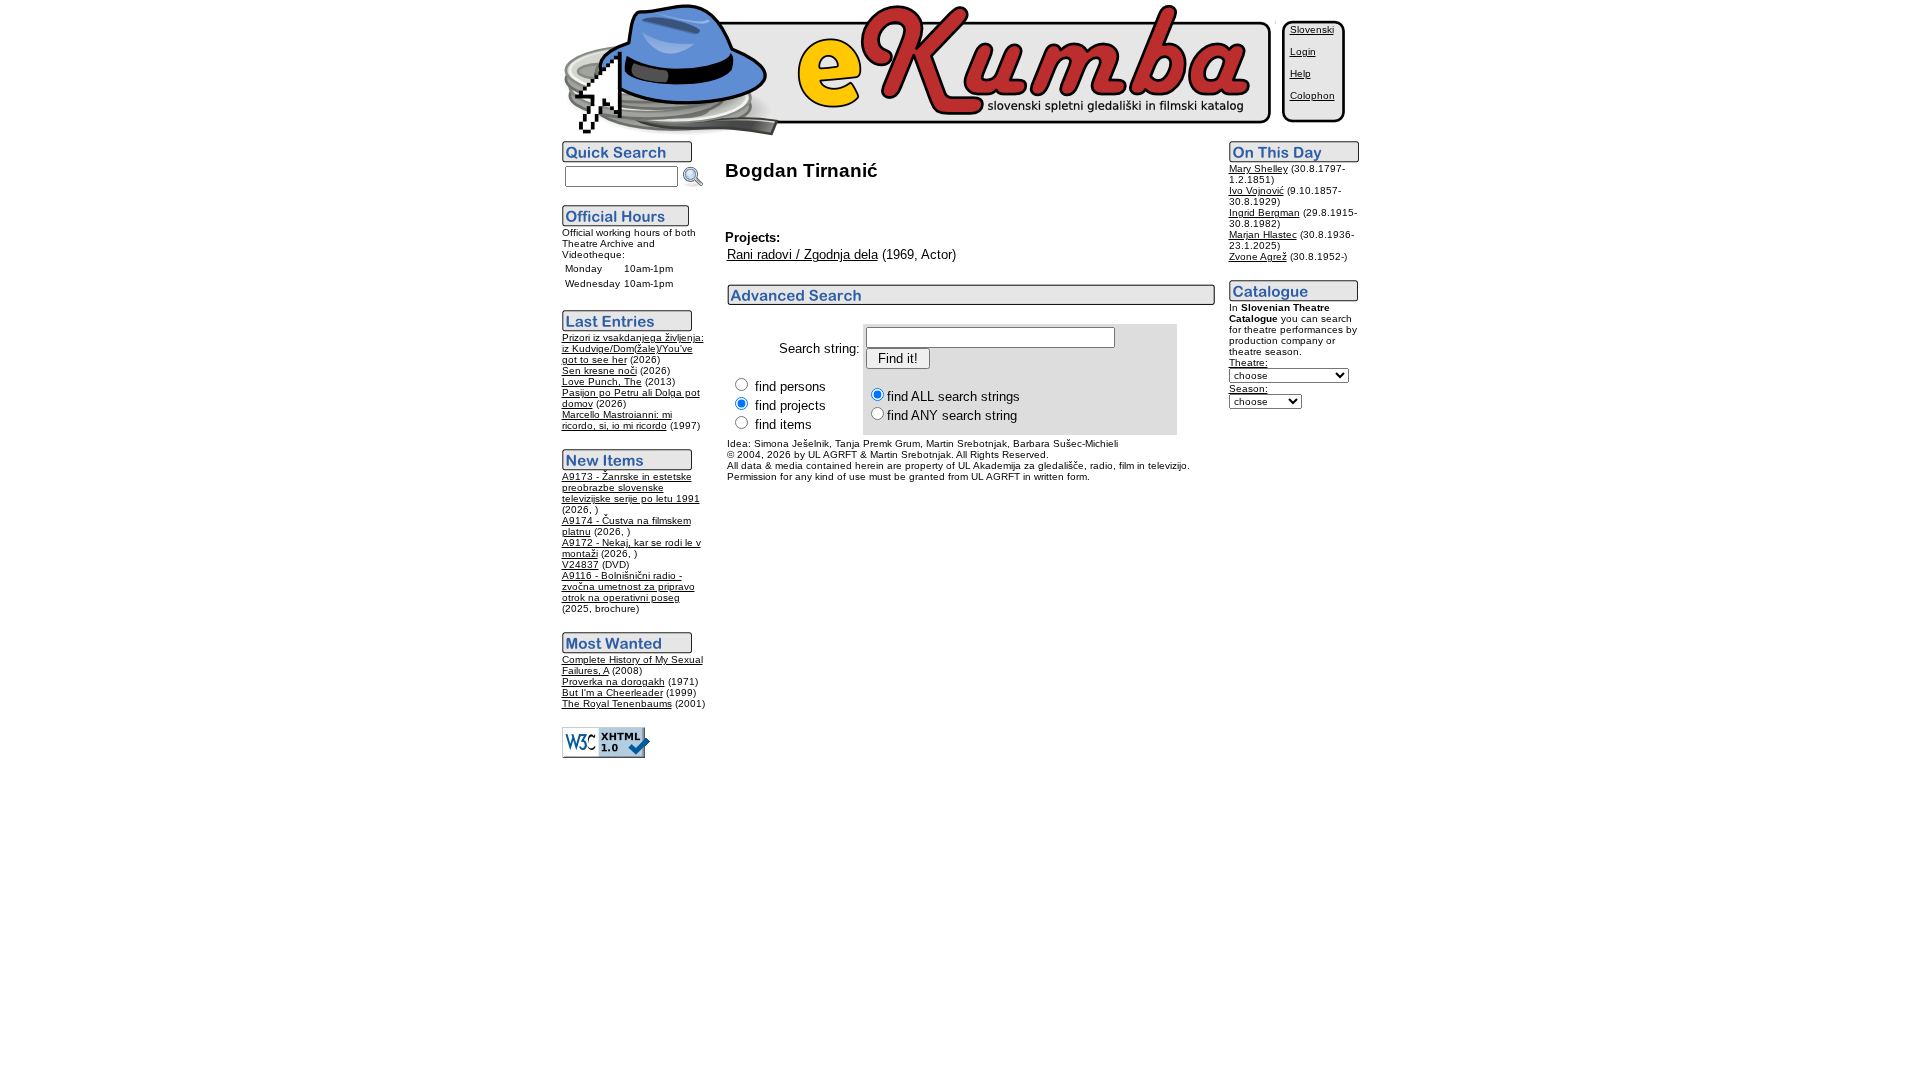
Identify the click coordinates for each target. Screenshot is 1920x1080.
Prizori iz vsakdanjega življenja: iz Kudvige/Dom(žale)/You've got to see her (633, 348)
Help (1300, 73)
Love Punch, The (602, 381)
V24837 (580, 564)
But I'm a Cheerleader (612, 692)
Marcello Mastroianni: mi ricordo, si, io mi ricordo (617, 420)
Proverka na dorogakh (613, 681)
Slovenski (1312, 29)
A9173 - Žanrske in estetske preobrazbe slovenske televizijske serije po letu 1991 (631, 487)
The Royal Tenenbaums (617, 703)
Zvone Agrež (1258, 256)
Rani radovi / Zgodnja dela (802, 254)
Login (1303, 51)
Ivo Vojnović (1256, 190)
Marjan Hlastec (1263, 234)
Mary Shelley (1258, 168)
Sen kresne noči (599, 370)
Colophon (1312, 95)
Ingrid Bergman (1264, 212)
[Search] (693, 177)
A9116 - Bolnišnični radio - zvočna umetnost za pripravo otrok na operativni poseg (628, 586)
